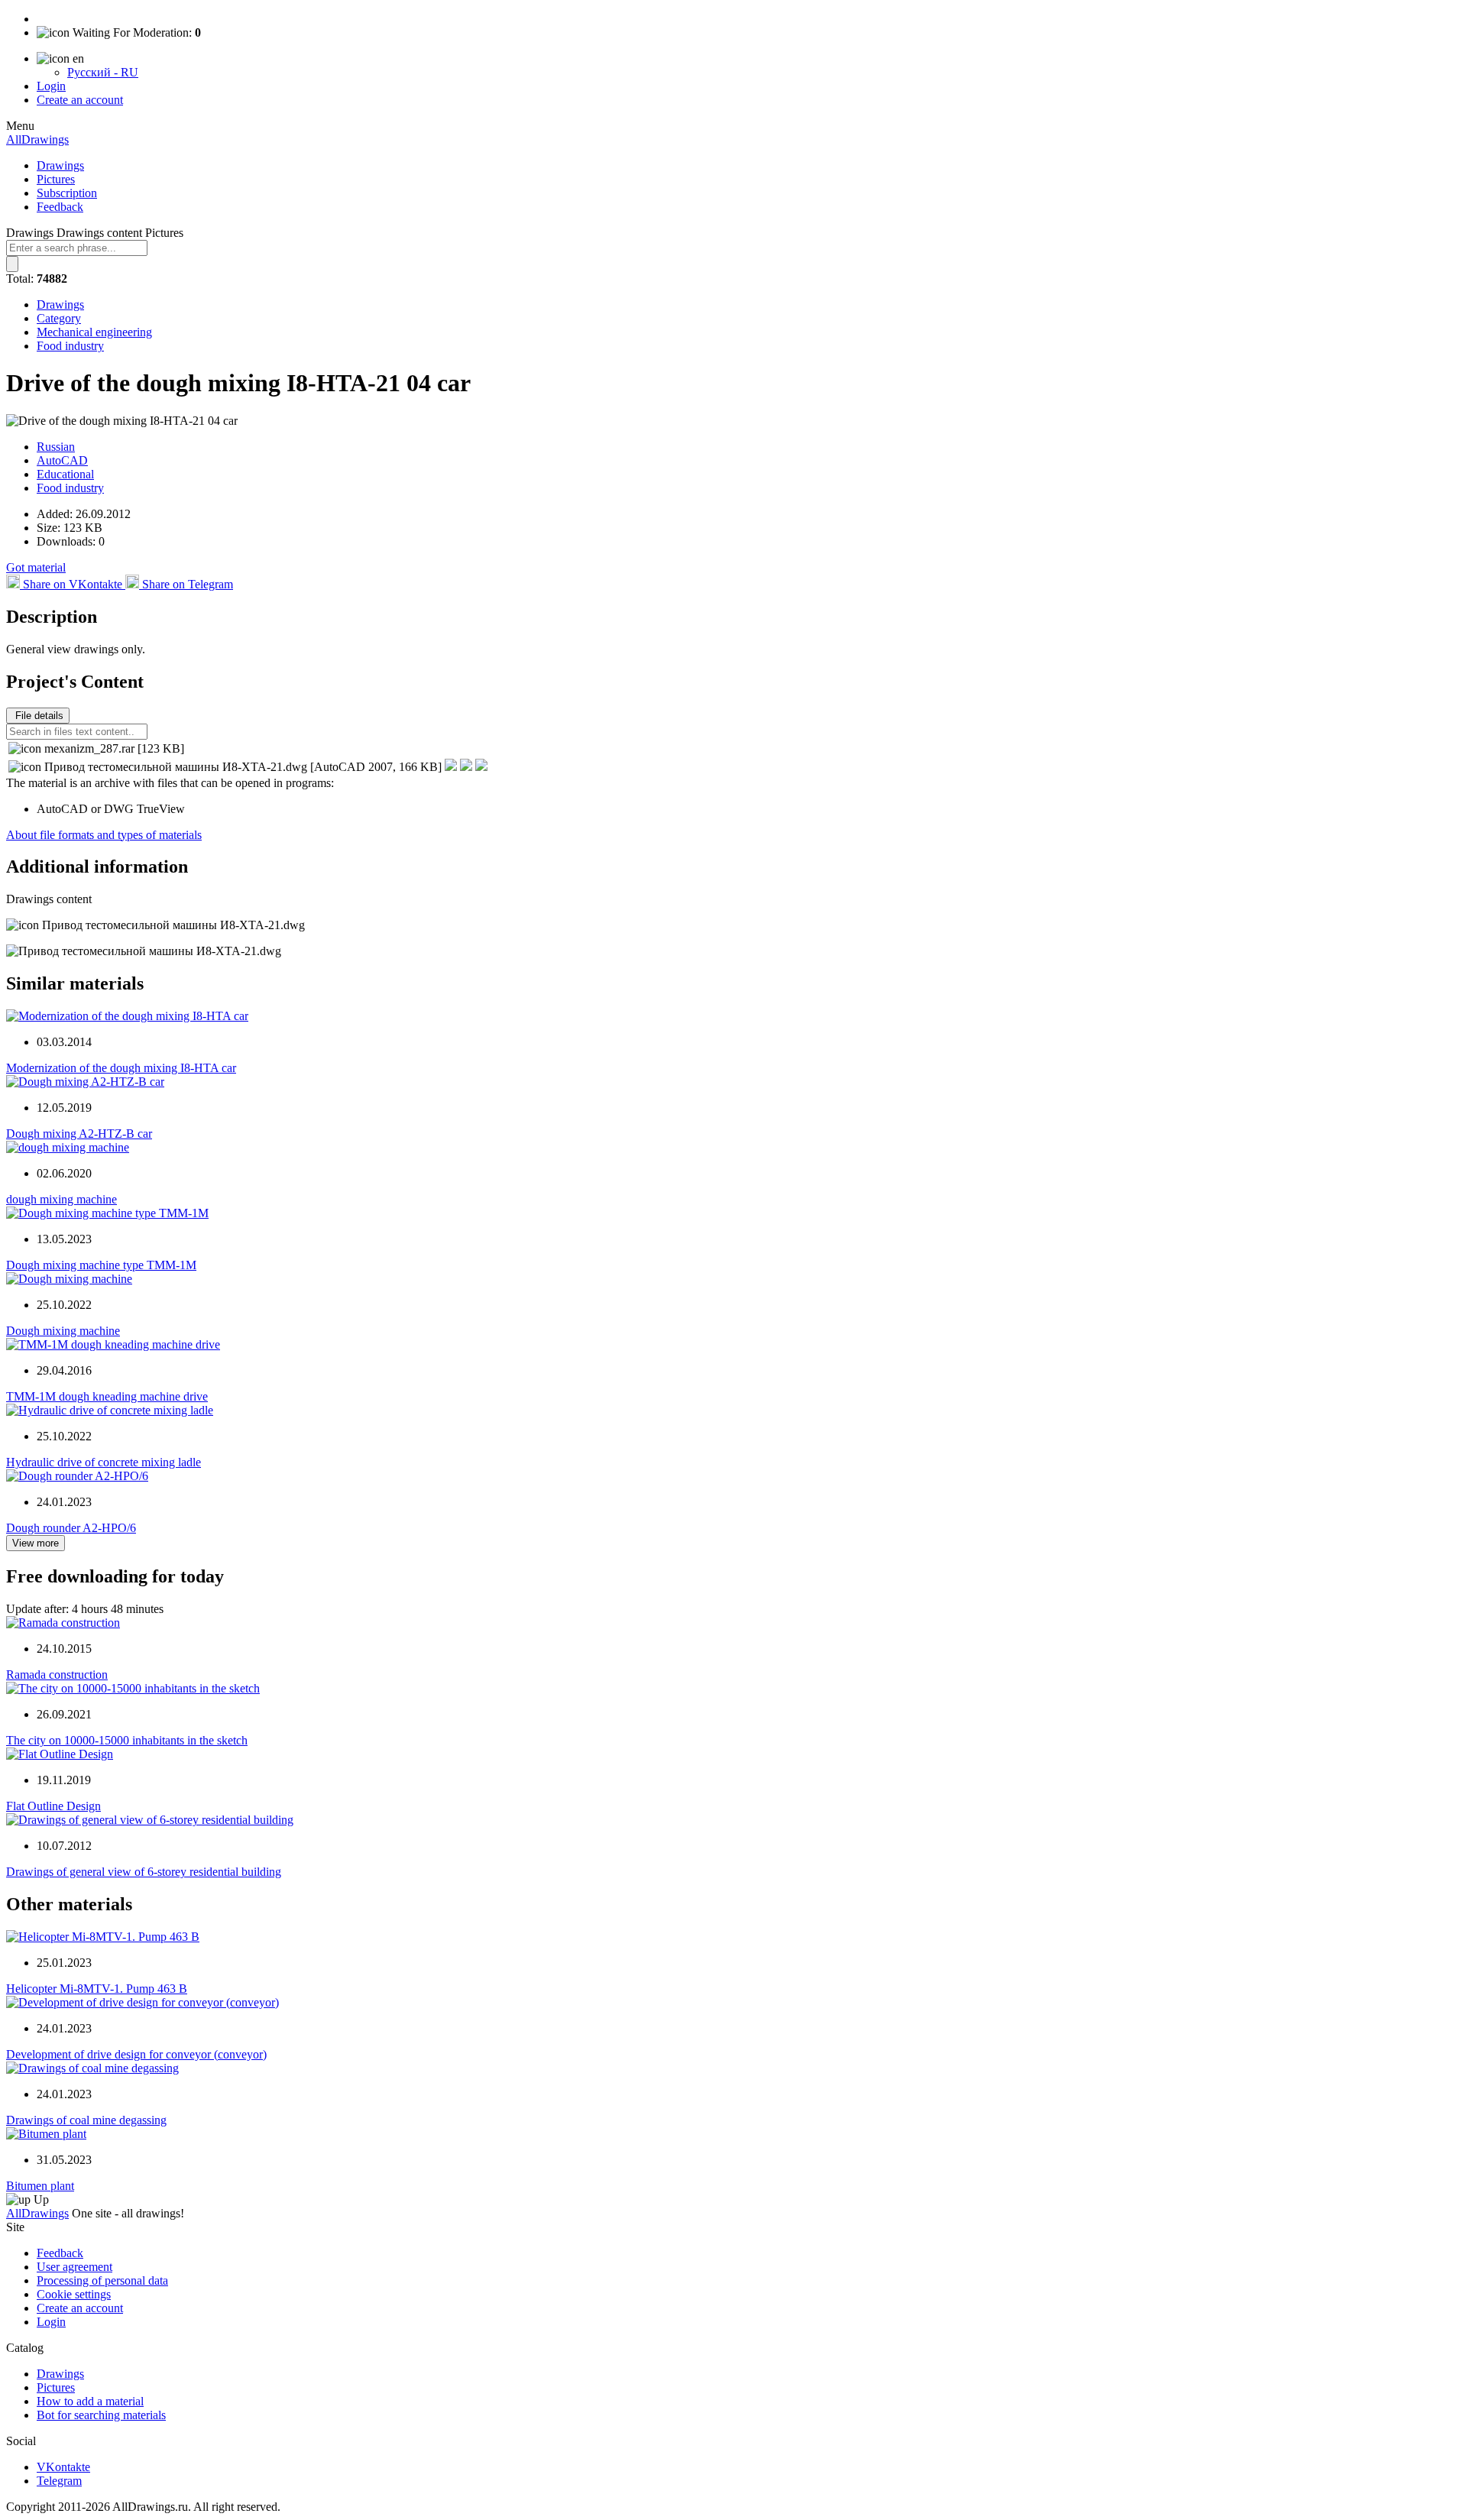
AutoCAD (62, 460)
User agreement (74, 2267)
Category (59, 318)
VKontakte (63, 2467)
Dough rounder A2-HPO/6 (71, 1528)
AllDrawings (37, 139)
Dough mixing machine (63, 1331)
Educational (65, 474)
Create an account (80, 100)
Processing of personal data (102, 2280)
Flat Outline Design (53, 1806)
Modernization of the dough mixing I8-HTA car (121, 1068)
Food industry (70, 346)
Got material (36, 567)
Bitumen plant (40, 2186)
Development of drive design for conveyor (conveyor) (136, 2054)
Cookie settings (74, 2294)
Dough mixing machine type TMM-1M (101, 1265)
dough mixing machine (62, 1199)
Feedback (60, 207)
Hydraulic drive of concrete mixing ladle (104, 1462)
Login (51, 86)
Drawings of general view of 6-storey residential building (144, 1872)
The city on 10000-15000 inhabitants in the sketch (127, 1740)
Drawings (60, 165)
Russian (56, 447)
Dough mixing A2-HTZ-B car (79, 1134)
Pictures (56, 179)
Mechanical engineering (94, 332)
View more (36, 1543)
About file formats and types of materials (104, 835)
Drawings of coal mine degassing (86, 2120)
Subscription (67, 193)
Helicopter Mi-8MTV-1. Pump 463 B (97, 1989)
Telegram (59, 2481)
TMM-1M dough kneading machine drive (107, 1396)
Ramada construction (57, 1675)
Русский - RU (103, 72)
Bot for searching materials (101, 2415)
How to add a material (90, 2401)
